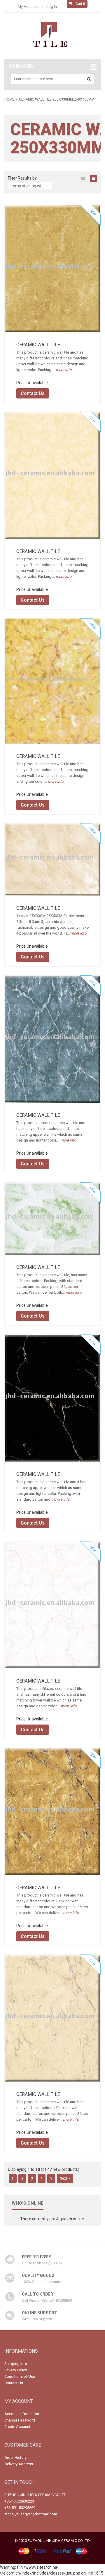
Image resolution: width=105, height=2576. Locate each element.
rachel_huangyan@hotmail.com (31, 2514)
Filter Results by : (23, 178)
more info (63, 370)
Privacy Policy (16, 2370)
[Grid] (83, 178)
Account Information (22, 2414)
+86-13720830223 (19, 2501)
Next (64, 2178)
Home (9, 99)
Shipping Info (16, 2364)
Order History (15, 2458)
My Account (28, 7)
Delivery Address (19, 2464)
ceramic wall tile (38, 345)
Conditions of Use (20, 2376)
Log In (52, 7)
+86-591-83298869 (20, 2508)
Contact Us (33, 393)
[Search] (89, 79)
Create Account (17, 2427)
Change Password (20, 2420)
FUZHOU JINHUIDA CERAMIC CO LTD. (36, 2495)
